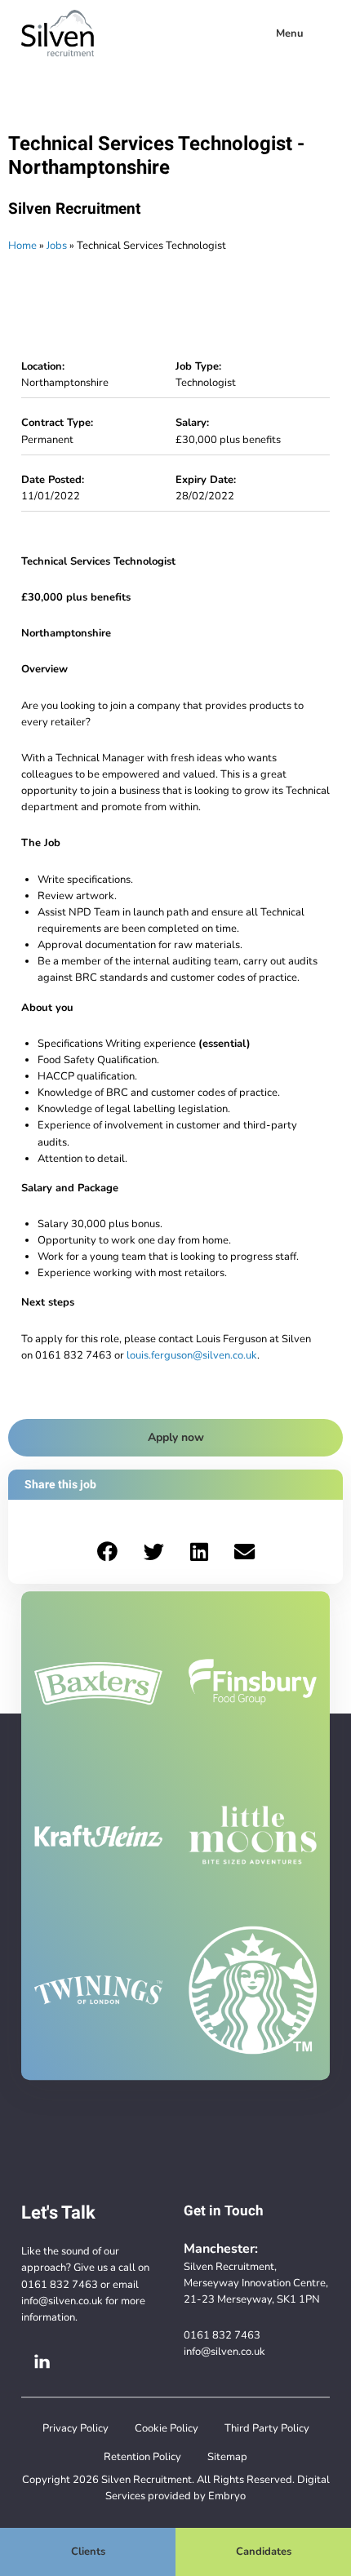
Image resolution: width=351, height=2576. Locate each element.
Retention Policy (142, 2456)
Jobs (57, 245)
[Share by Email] (244, 1552)
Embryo (227, 2496)
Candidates (264, 2551)
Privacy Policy (76, 2428)
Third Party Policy (267, 2428)
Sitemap (227, 2456)
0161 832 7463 (60, 2284)
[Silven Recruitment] (58, 33)
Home (22, 245)
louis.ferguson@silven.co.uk (192, 1355)
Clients (88, 2551)
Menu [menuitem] (290, 33)
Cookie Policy (167, 2428)
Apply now (176, 1437)
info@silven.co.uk (62, 2301)
